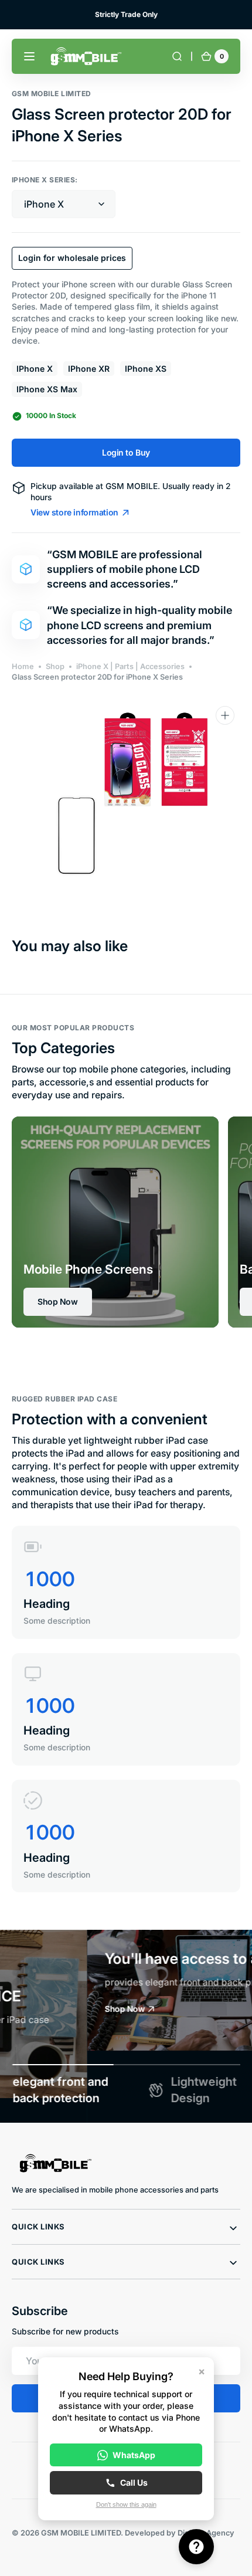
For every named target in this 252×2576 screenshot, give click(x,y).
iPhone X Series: (45, 180)
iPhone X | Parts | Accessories (130, 666)
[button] (29, 56)
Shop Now (58, 1301)
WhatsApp (134, 2455)
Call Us (134, 2482)
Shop (55, 666)
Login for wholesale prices (72, 258)
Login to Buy (126, 452)
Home (23, 666)
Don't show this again (126, 2504)
